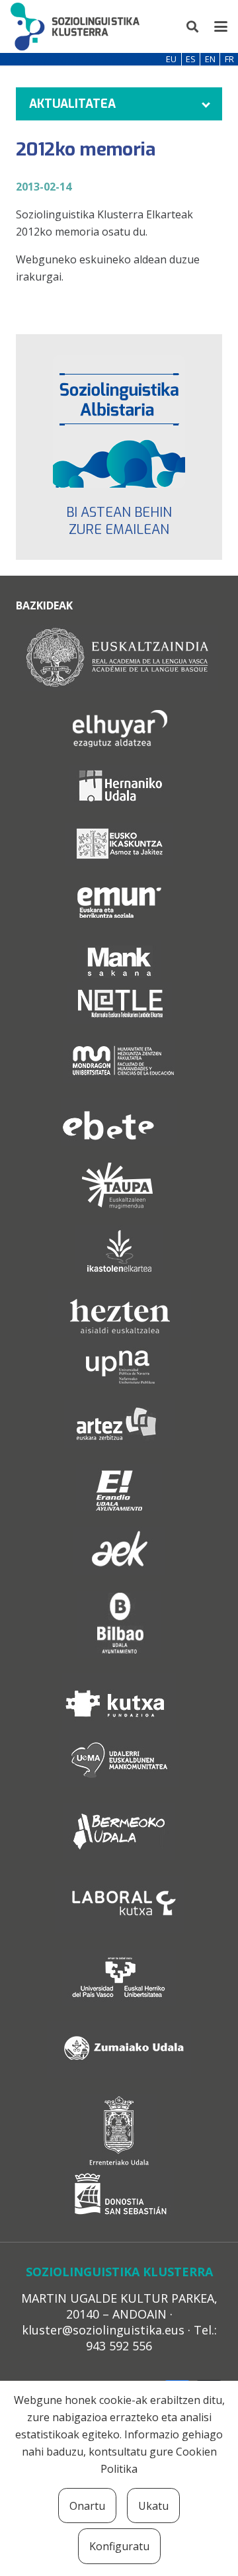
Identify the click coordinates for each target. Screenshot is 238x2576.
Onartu (87, 2506)
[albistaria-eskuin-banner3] (119, 422)
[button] (193, 26)
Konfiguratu (119, 2546)
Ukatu (153, 2506)
